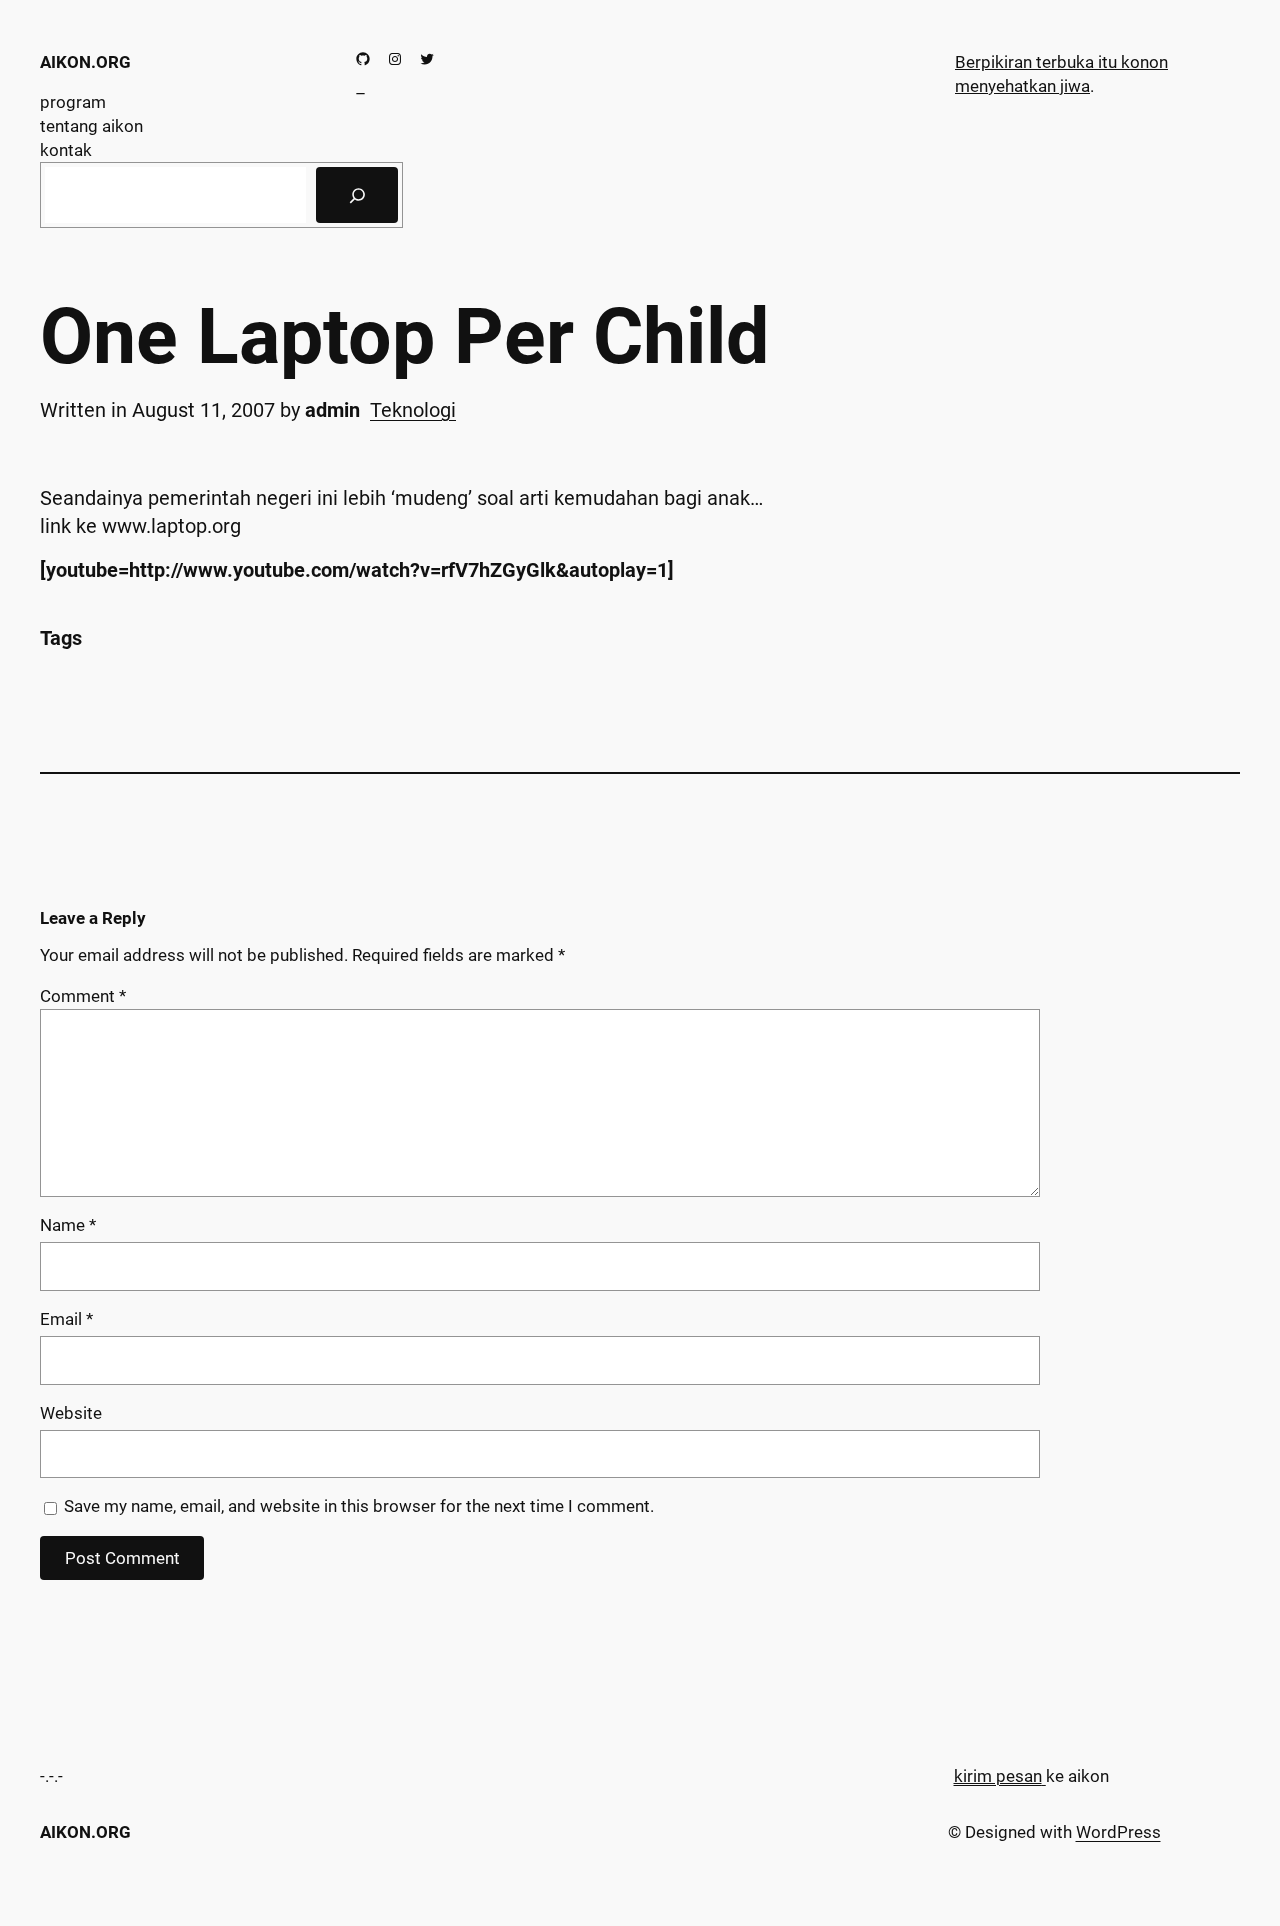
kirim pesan (998, 1776)
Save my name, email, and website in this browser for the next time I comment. (359, 1506)
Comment (83, 996)
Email (66, 1319)
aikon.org (85, 62)
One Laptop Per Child (404, 337)
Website (71, 1413)
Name (68, 1225)
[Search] (357, 195)
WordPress (1118, 1832)
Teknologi (413, 410)
